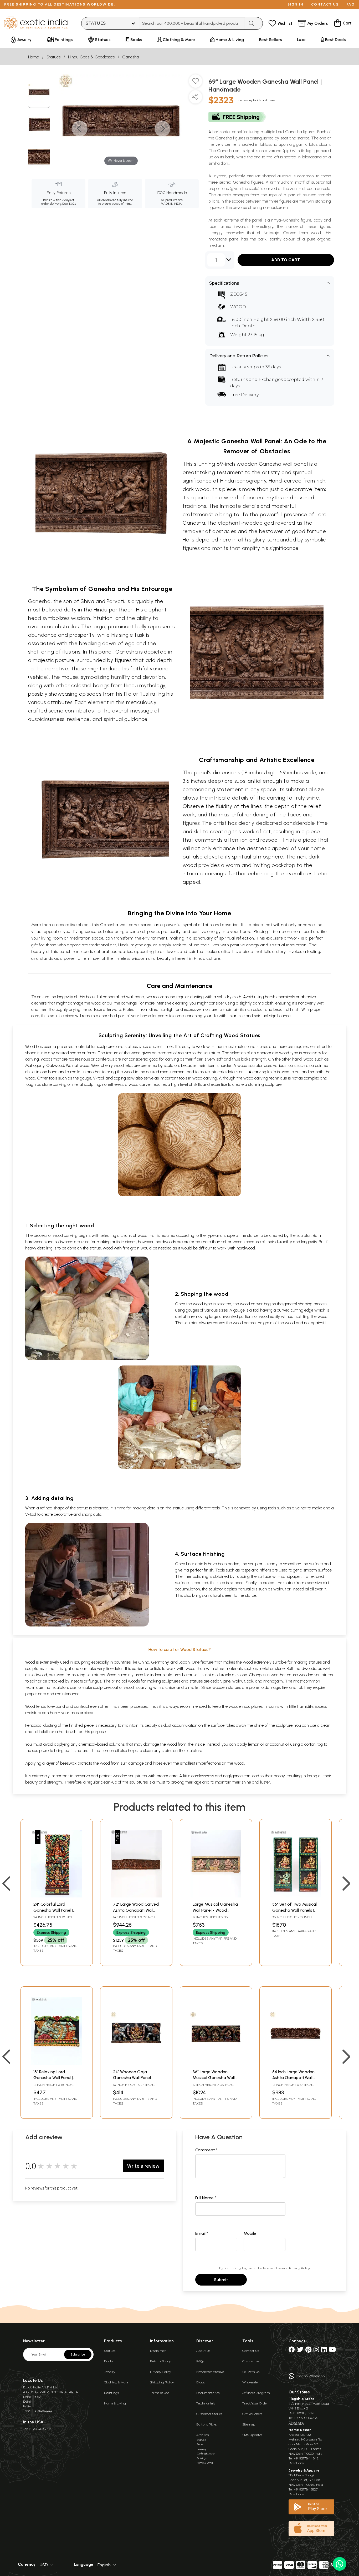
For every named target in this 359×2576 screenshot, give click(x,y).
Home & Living (115, 2403)
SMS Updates (252, 2435)
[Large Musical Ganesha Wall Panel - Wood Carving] (216, 1896)
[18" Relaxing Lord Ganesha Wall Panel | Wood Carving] (57, 2064)
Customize (250, 2361)
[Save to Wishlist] (196, 83)
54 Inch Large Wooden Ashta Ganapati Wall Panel (293, 2078)
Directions (296, 2422)
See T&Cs (69, 204)
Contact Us (251, 2351)
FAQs (200, 2361)
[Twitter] (300, 2351)
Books (109, 2361)
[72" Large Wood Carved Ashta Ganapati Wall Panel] (136, 1896)
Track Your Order (255, 2403)
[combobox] (192, 23)
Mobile (250, 2233)
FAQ (351, 4)
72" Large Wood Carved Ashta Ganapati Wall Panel (136, 1910)
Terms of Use (272, 2268)
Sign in (296, 4)
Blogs (201, 2382)
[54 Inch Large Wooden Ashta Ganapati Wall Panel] (296, 2064)
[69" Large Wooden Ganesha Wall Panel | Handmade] (39, 93)
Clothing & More (116, 2382)
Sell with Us (251, 2372)
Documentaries (208, 2393)
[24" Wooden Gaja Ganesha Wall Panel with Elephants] (136, 2064)
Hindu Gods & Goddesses (91, 57)
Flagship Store (302, 2399)
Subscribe (78, 2354)
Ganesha (131, 57)
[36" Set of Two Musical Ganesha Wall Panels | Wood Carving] (296, 1896)
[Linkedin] (324, 2351)
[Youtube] (332, 2351)
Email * (202, 2233)
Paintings (111, 2393)
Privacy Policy (299, 2268)
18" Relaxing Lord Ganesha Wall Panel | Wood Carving (53, 2078)
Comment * (206, 2150)
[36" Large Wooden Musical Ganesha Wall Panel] (216, 2064)
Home (34, 57)
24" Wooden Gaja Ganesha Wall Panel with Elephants (132, 2078)
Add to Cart (286, 260)
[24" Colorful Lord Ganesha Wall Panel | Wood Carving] (57, 1896)
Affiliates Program (256, 2393)
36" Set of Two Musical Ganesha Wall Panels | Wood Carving (294, 1910)
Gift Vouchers (252, 2414)
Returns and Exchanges (257, 380)
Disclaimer (158, 2351)
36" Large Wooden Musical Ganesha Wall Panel (214, 2078)
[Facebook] (292, 2351)
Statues (53, 57)
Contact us (325, 4)
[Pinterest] (308, 2351)
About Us (203, 2351)
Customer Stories (209, 2414)
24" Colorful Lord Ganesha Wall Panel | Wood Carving (53, 1910)
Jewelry (110, 2372)
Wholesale (250, 2382)
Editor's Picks (206, 2424)
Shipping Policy (162, 2382)
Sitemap (249, 2424)
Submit (221, 2280)
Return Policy (160, 2361)
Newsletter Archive (210, 2372)
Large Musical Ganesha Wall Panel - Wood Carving (215, 1910)
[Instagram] (316, 2351)
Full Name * (206, 2198)
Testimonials (206, 2403)
